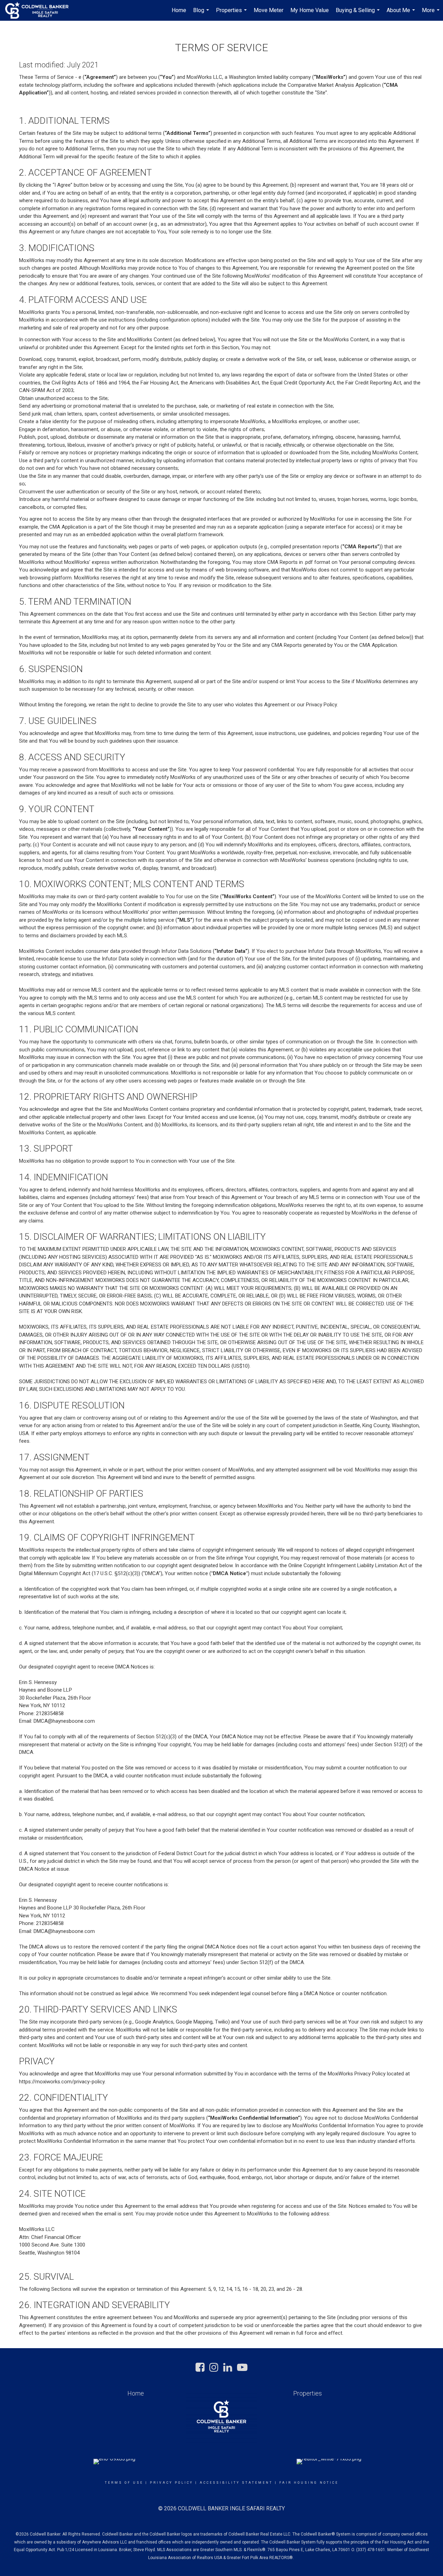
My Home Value (310, 10)
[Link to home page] (40, 10)
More (432, 14)
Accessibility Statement (236, 2483)
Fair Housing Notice (309, 2483)
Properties (232, 14)
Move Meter (269, 10)
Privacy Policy (171, 2483)
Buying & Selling (359, 14)
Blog (202, 14)
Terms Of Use (124, 2483)
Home (179, 10)
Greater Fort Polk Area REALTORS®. (261, 2558)
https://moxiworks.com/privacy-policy (62, 2082)
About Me (402, 14)
